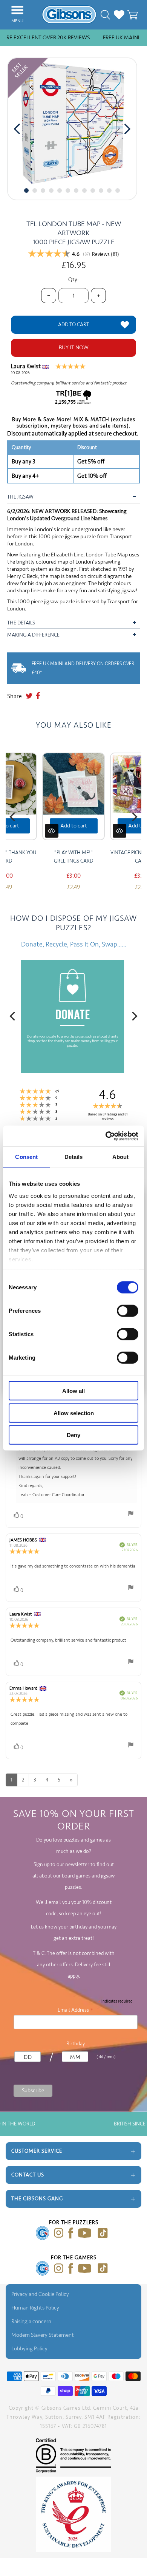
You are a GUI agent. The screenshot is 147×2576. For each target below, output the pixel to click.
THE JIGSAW (20, 497)
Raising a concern (31, 2321)
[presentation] (17, 129)
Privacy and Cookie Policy (40, 2294)
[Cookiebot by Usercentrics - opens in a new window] (106, 1136)
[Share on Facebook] (38, 696)
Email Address (76, 2010)
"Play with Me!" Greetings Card (73, 857)
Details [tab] (74, 1157)
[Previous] (13, 817)
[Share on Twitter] (29, 696)
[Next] (134, 817)
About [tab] (121, 1157)
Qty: (73, 280)
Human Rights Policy (35, 2308)
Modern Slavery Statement (43, 2335)
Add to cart (74, 826)
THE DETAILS (21, 623)
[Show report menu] (131, 1515)
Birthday (76, 2044)
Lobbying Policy (29, 2349)
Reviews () (106, 254)
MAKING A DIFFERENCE (34, 635)
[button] (26, 191)
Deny (73, 1435)
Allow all (73, 1391)
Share (15, 696)
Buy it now (74, 348)
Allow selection (74, 1413)
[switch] (128, 1311)
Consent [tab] (26, 1157)
